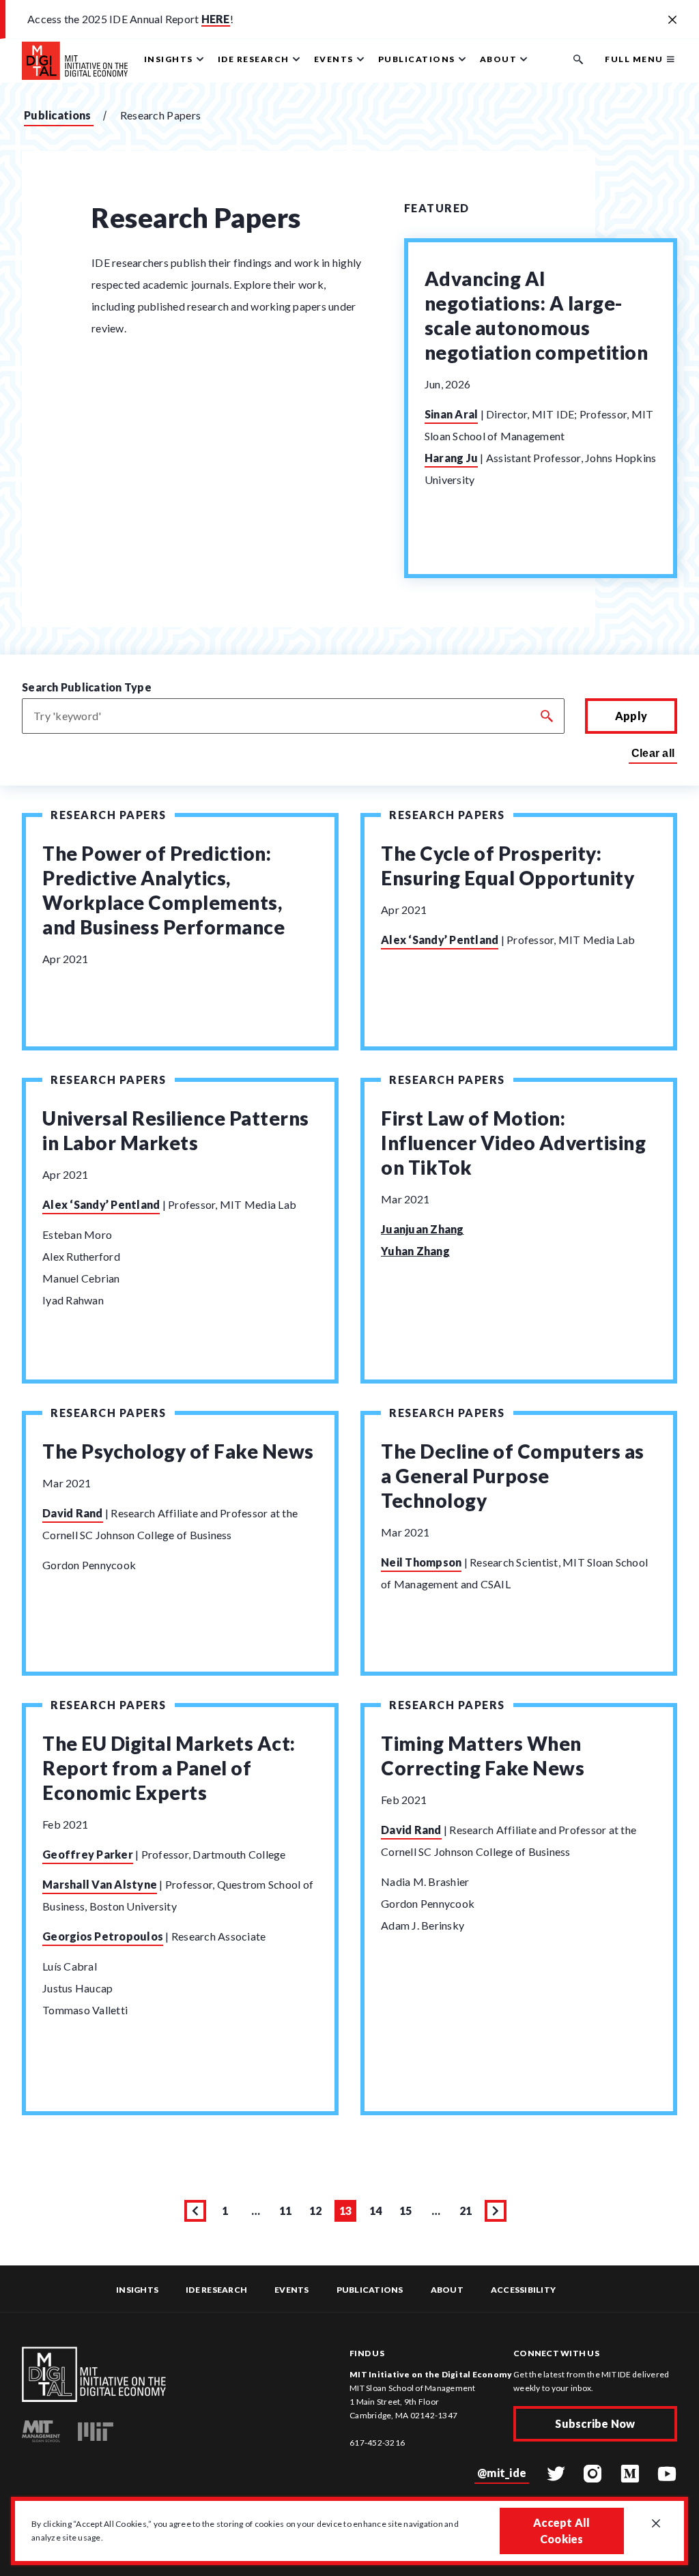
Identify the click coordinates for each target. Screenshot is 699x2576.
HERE (216, 19)
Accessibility (523, 2290)
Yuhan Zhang (415, 1251)
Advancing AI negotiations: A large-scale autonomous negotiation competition (537, 315)
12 (318, 2213)
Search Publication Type (87, 687)
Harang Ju (451, 458)
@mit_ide (502, 2473)
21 (468, 2213)
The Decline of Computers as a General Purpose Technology (513, 1476)
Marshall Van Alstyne (100, 1884)
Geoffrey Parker (88, 1854)
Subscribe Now (595, 2423)
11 (288, 2213)
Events (292, 2290)
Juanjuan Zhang (423, 1229)
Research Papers (109, 815)
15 (408, 2213)
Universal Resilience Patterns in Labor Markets (176, 1130)
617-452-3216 (377, 2443)
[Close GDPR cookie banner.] (656, 2524)
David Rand (73, 1513)
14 (378, 2213)
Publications (58, 115)
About (447, 2290)
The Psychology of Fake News (178, 1451)
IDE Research (216, 2290)
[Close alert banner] (672, 20)
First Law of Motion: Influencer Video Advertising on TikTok (513, 1143)
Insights (137, 2290)
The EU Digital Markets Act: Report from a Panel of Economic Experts (169, 1768)
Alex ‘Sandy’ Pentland (440, 940)
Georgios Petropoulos (103, 1936)
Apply (631, 716)
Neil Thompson (421, 1562)
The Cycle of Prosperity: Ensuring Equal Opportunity (508, 865)
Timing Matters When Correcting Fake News (483, 1756)
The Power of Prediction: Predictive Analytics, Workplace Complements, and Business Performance (163, 890)
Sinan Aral (452, 414)
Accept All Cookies (562, 2531)
